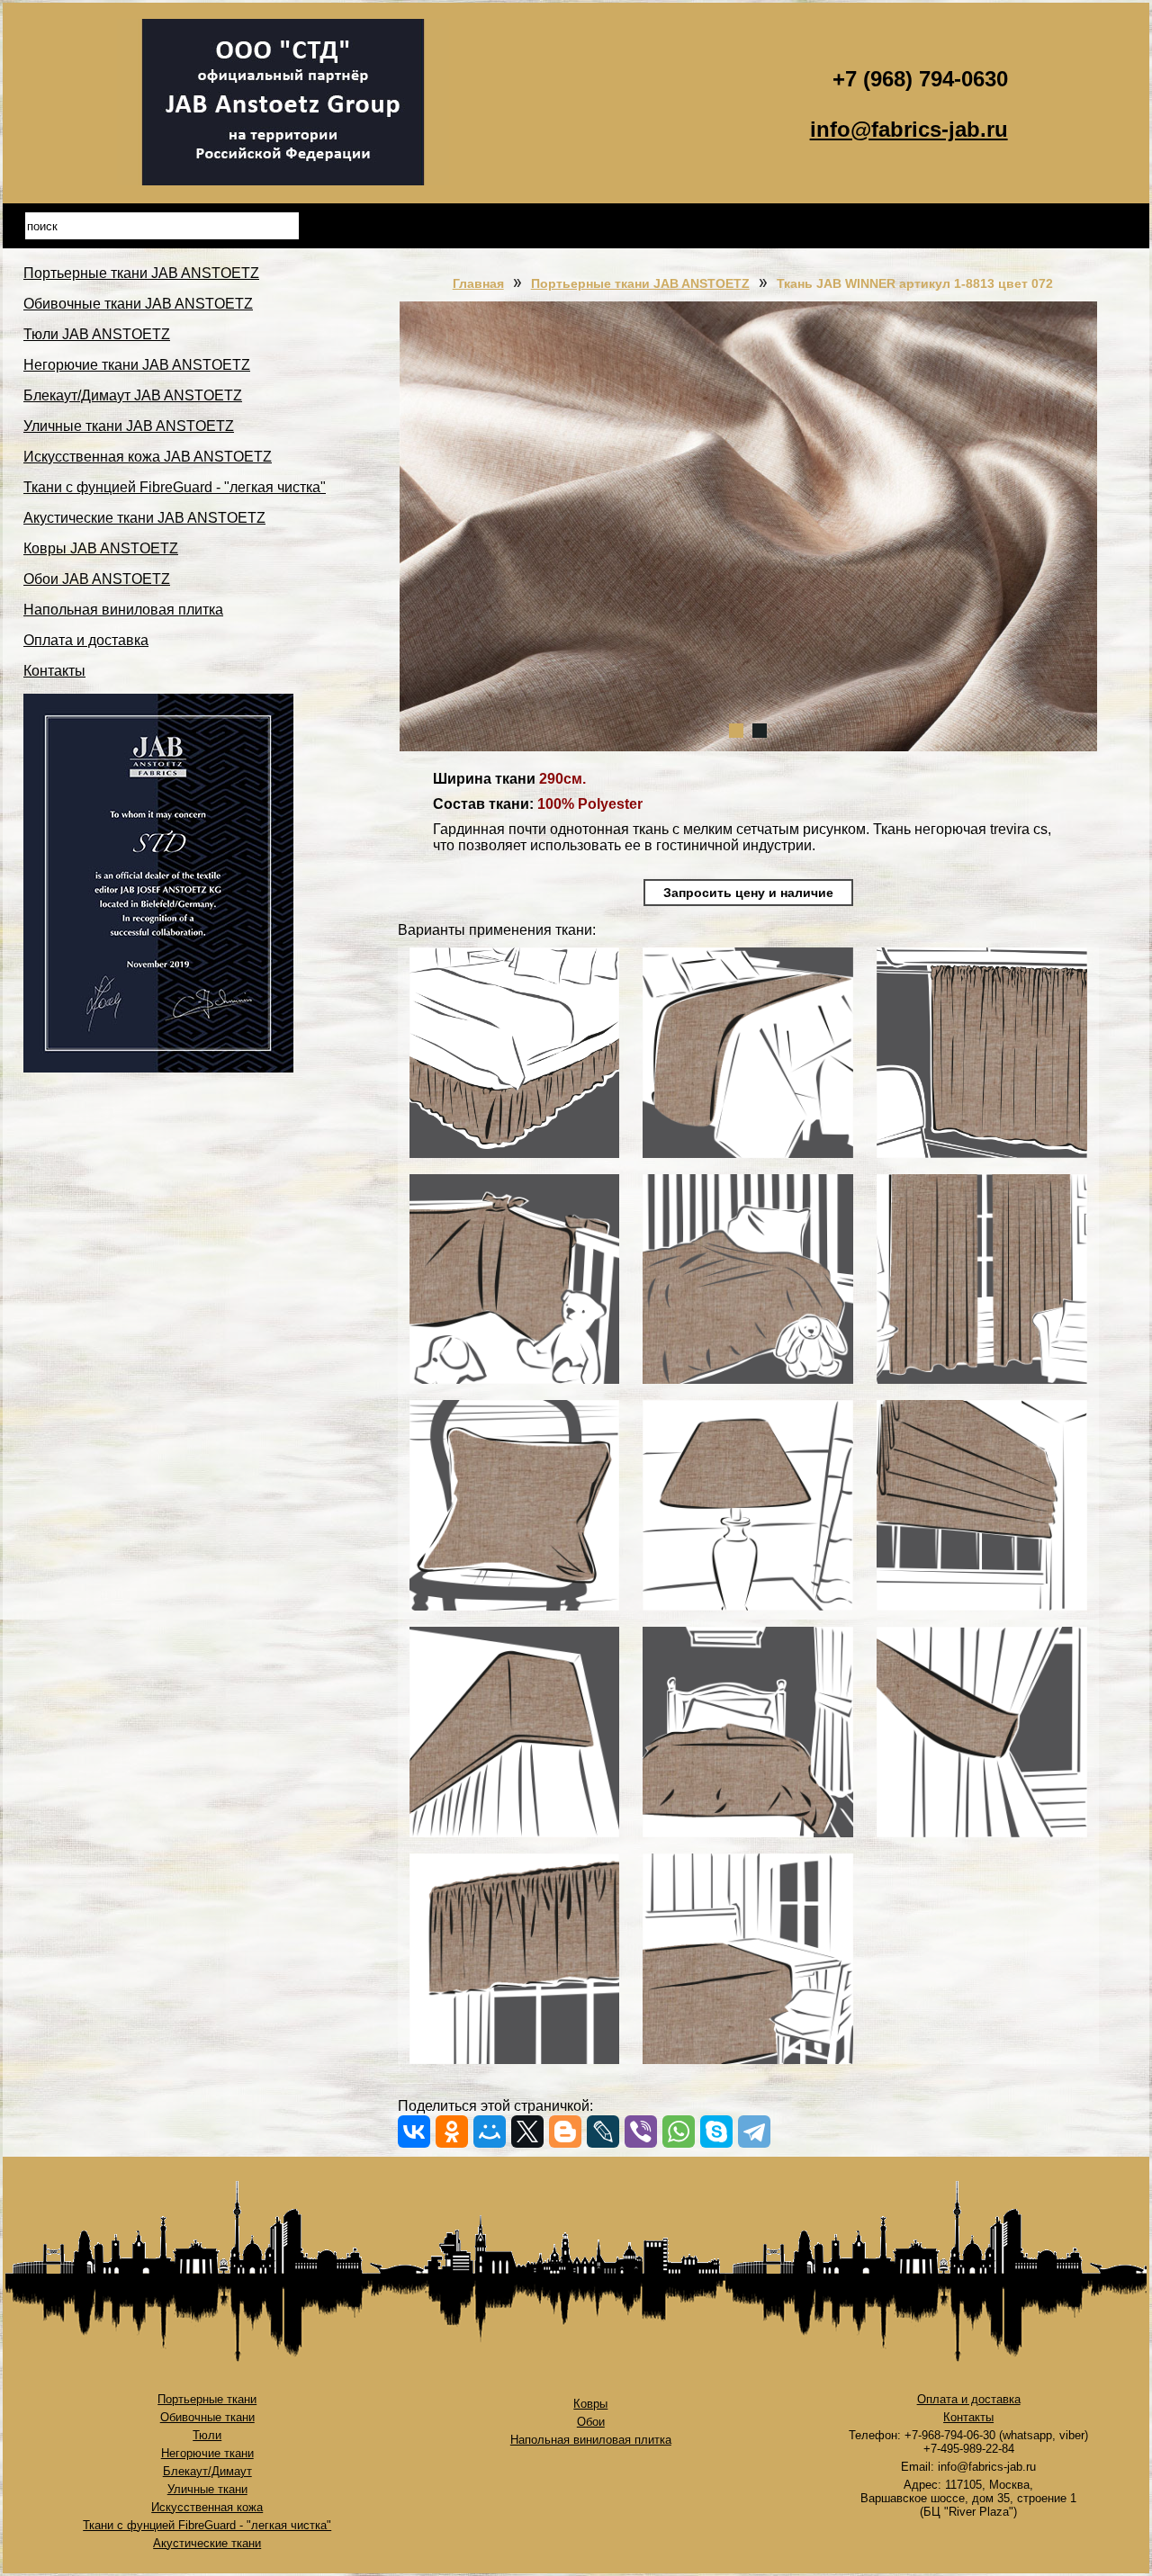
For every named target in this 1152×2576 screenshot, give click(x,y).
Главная (478, 283)
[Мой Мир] (490, 2132)
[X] (527, 2132)
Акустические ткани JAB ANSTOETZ (144, 518)
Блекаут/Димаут (207, 2471)
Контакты (54, 671)
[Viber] (641, 2132)
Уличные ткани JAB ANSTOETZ (129, 426)
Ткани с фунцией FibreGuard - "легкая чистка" (175, 487)
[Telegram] (754, 2132)
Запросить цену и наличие (748, 893)
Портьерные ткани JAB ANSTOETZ (141, 273)
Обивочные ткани (207, 2417)
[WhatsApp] (679, 2132)
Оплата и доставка (86, 640)
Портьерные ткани (207, 2399)
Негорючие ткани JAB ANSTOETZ (137, 365)
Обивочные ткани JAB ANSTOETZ (138, 304)
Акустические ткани (207, 2543)
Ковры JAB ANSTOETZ (101, 548)
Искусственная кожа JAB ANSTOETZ (148, 457)
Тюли (207, 2435)
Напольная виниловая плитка (123, 610)
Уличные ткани (207, 2489)
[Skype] (716, 2132)
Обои (591, 2422)
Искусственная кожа (207, 2507)
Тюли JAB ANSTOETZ (97, 334)
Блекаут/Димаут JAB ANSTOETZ (133, 395)
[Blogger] (565, 2132)
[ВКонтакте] (414, 2132)
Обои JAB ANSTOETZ (97, 579)
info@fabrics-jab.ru (909, 129)
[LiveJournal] (603, 2132)
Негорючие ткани (207, 2453)
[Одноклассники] (452, 2132)
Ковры (590, 2404)
